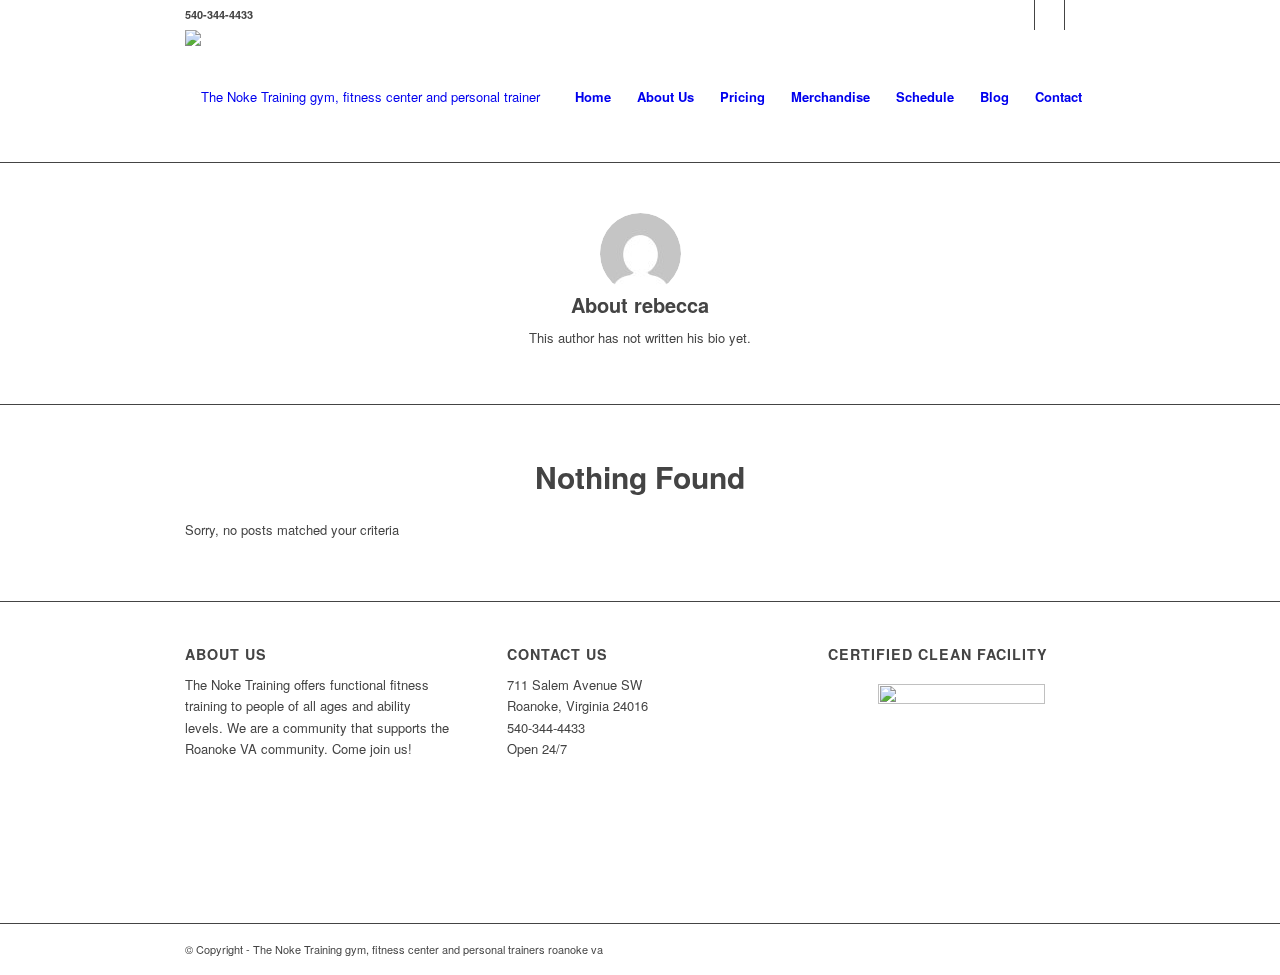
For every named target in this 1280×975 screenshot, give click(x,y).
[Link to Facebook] (1019, 15)
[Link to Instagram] (1049, 15)
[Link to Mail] (1080, 15)
